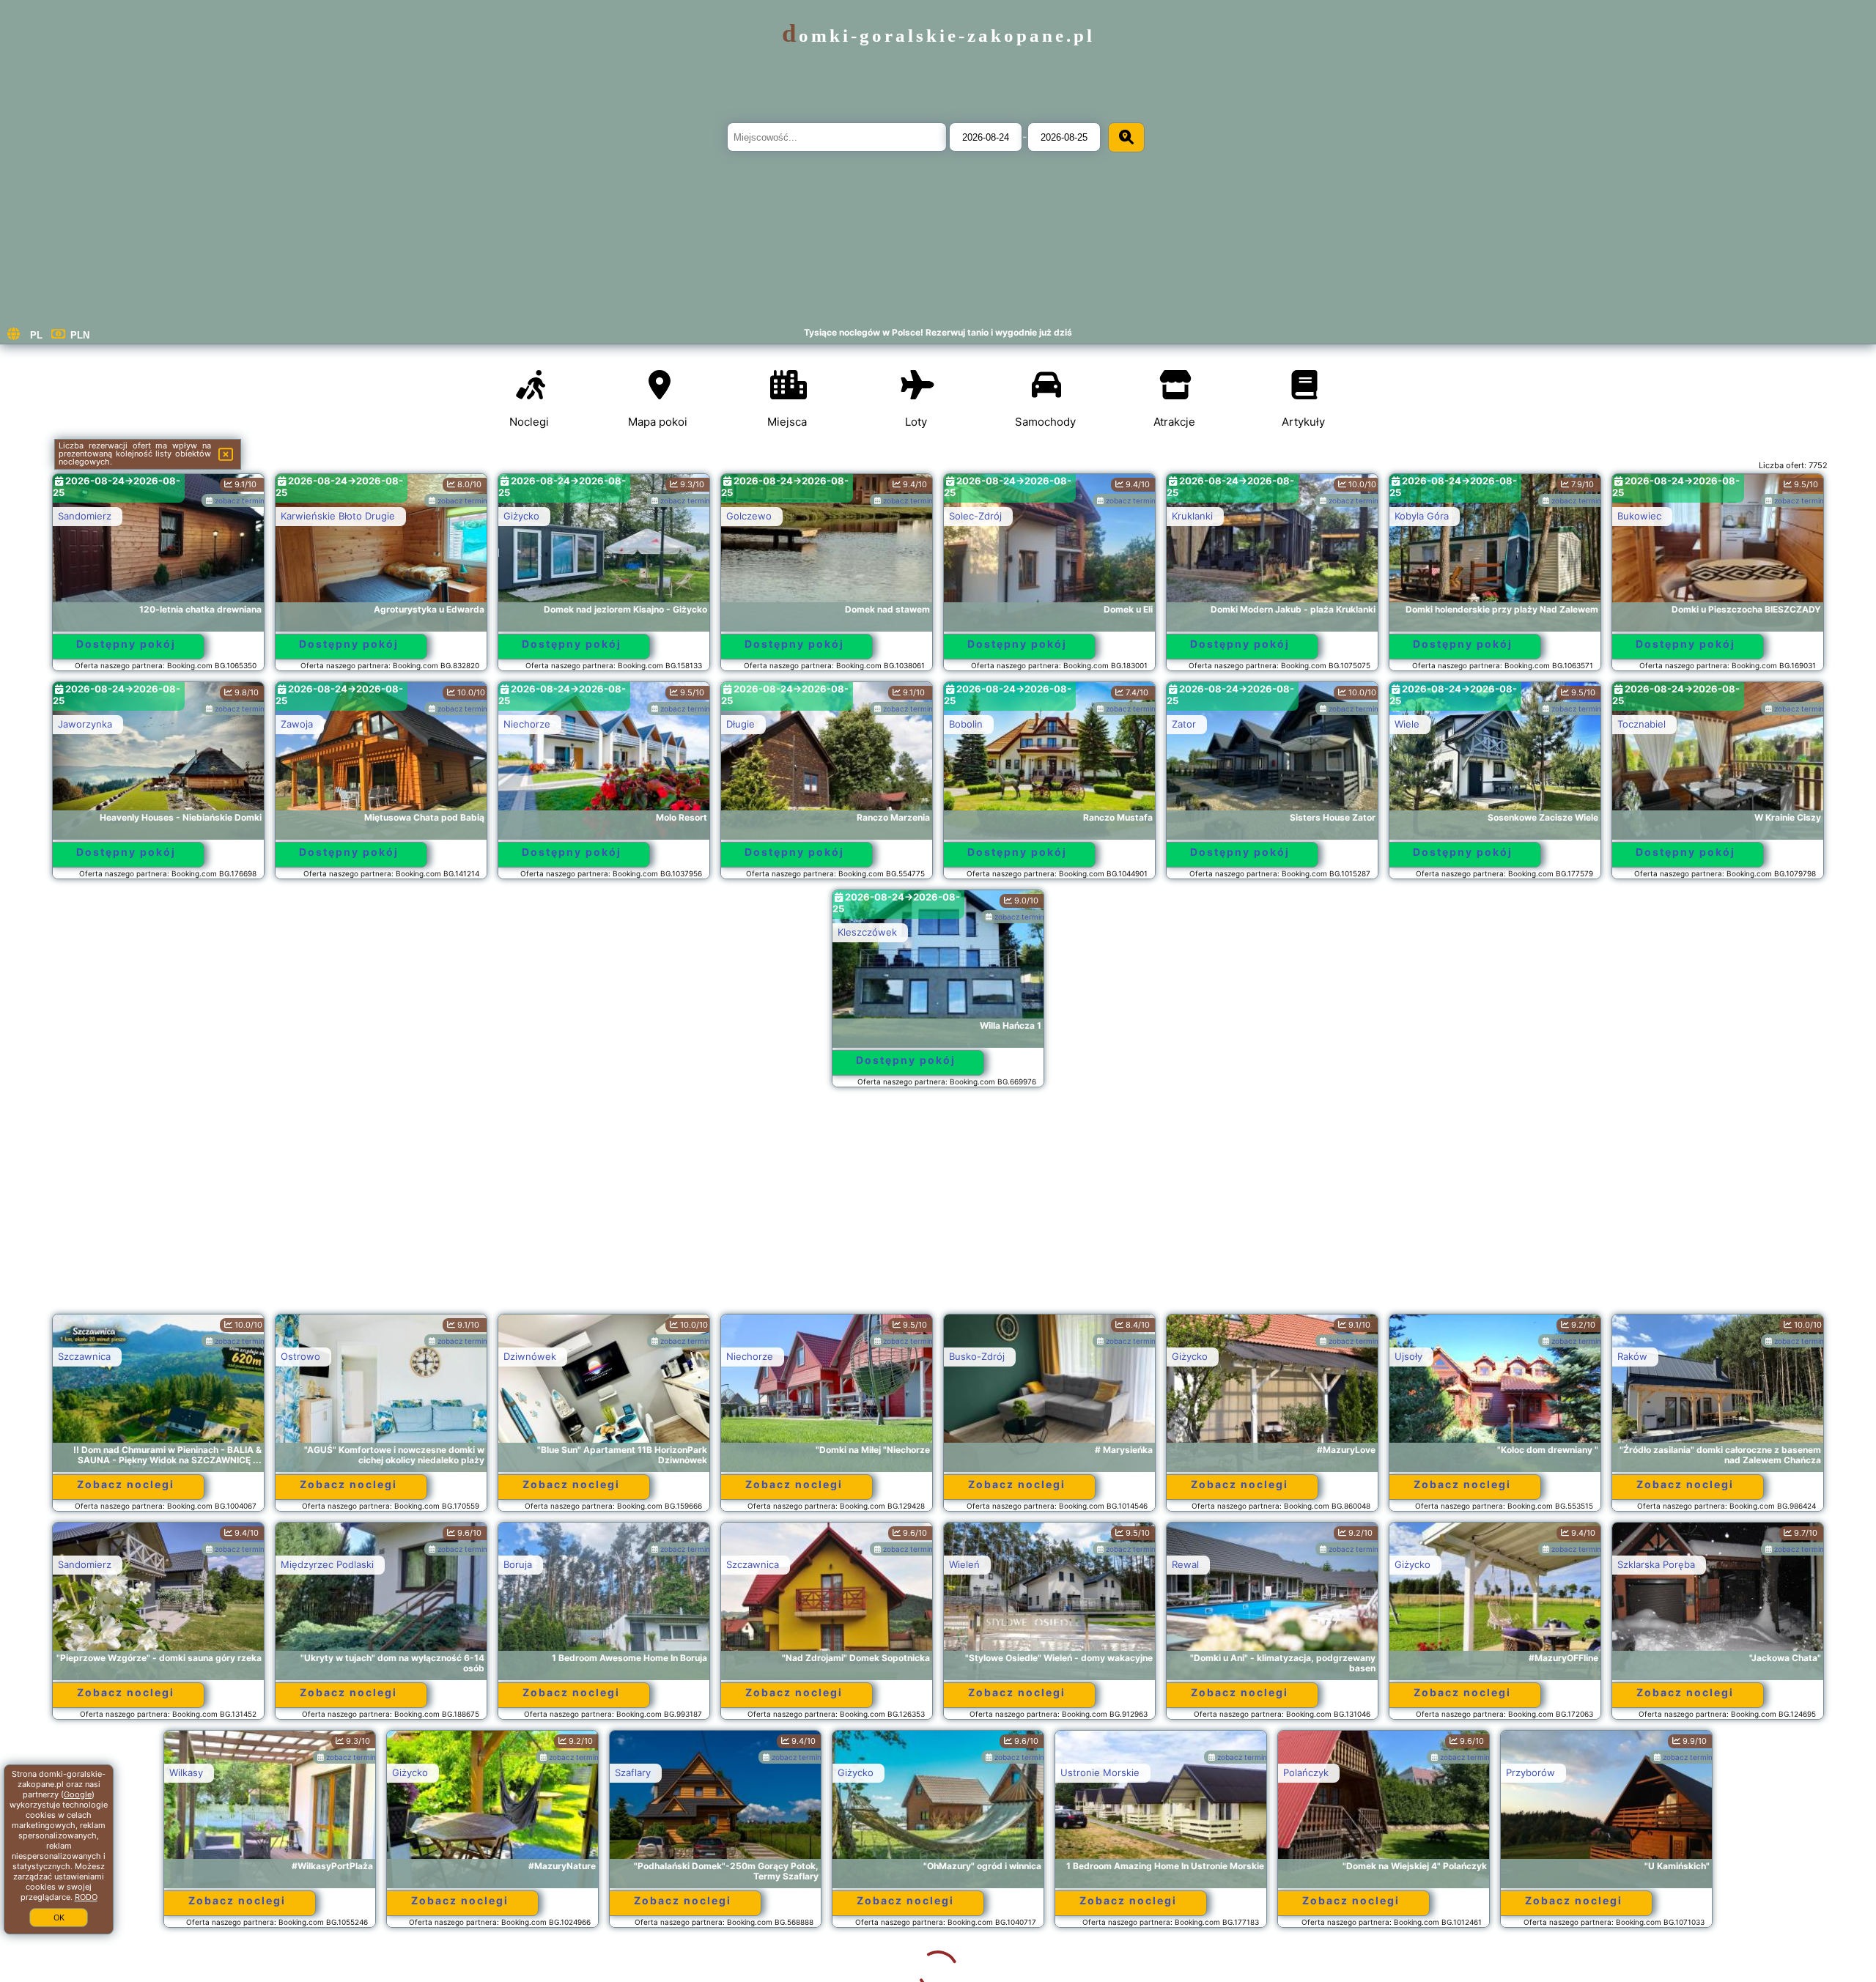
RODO (86, 1897)
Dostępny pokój (126, 644)
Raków (1632, 1356)
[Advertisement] (938, 1208)
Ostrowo (300, 1356)
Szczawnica (84, 1356)
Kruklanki (1192, 516)
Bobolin (966, 724)
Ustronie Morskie (989, 1772)
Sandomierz (85, 516)
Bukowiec (1639, 516)
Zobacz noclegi (126, 1484)
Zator (1184, 724)
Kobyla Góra (1422, 516)
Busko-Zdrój (977, 1356)
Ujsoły (1408, 1356)
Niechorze (527, 724)
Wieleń (964, 1564)
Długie (741, 724)
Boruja (518, 1564)
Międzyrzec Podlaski (327, 1564)
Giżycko (521, 516)
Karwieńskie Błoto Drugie (338, 516)
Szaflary (521, 1772)
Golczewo (749, 516)
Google (78, 1794)
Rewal (1185, 1564)
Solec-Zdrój (975, 516)
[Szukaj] (1126, 137)
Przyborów (1419, 1772)
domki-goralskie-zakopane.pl (938, 36)
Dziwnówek (530, 1356)
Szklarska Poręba (1656, 1564)
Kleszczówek (867, 932)
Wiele (1407, 724)
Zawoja (297, 724)
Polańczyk (1194, 1772)
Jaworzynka (85, 724)
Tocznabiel (1641, 724)
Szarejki (1635, 1772)
